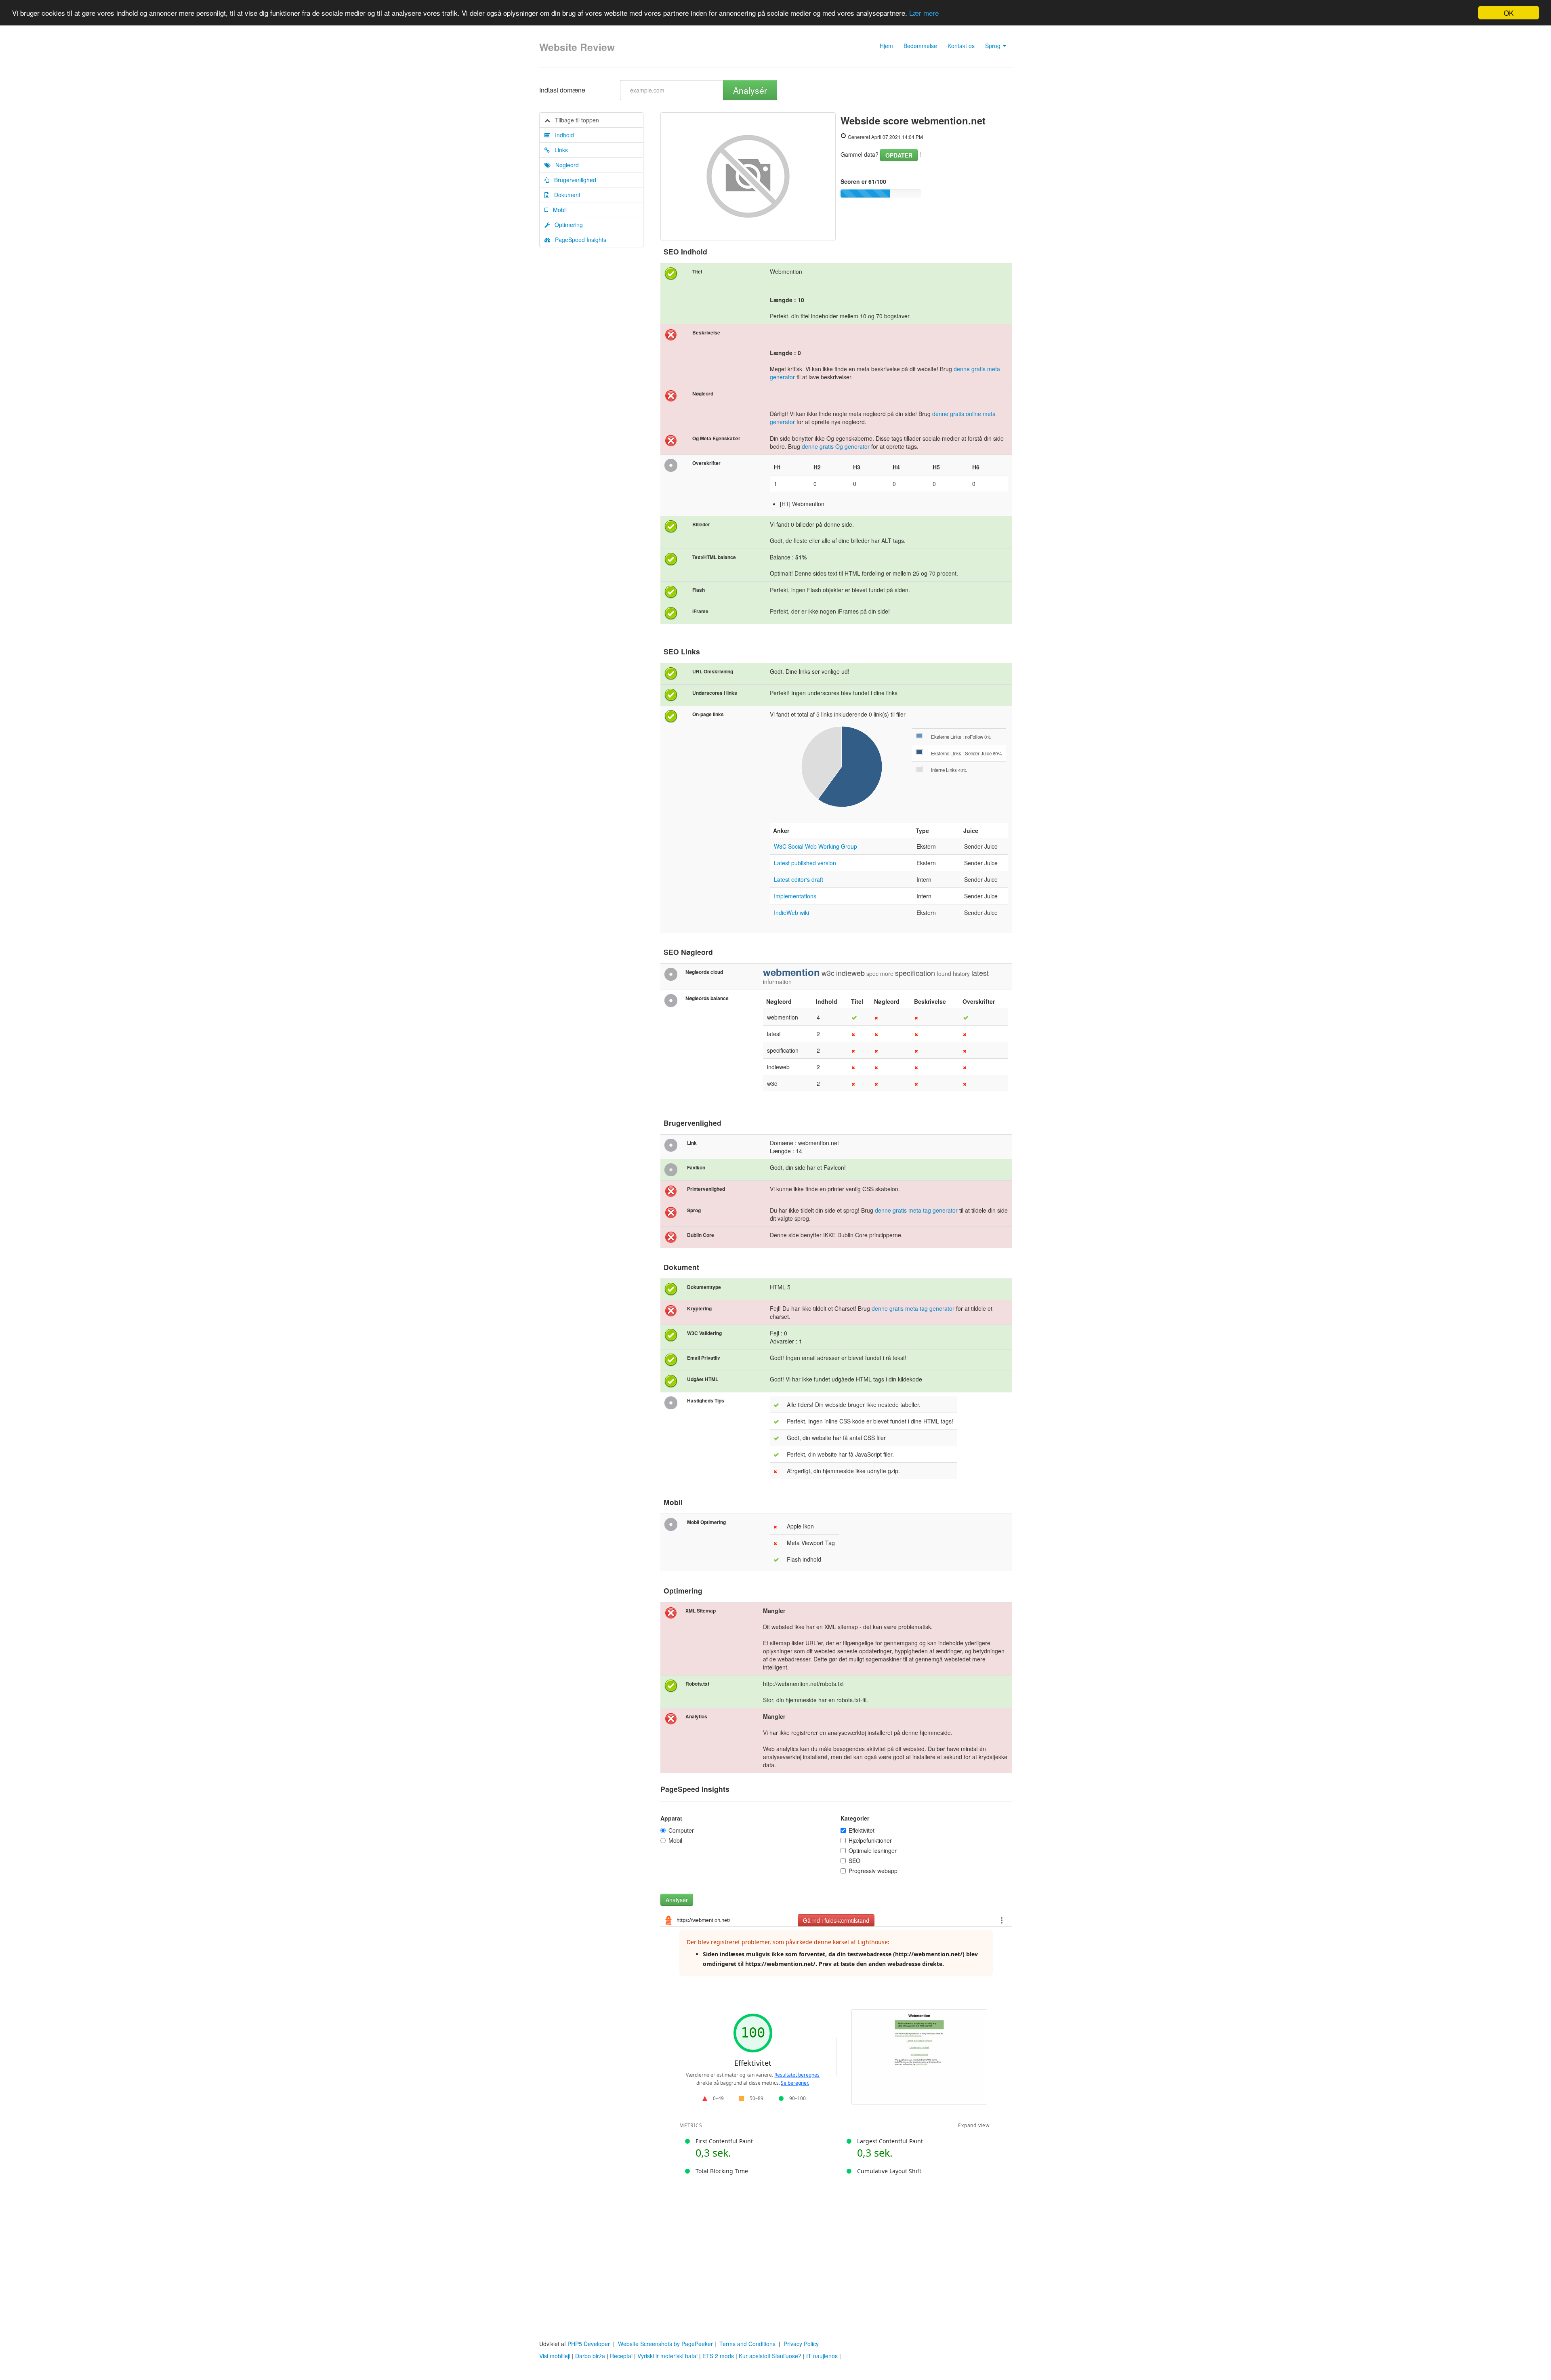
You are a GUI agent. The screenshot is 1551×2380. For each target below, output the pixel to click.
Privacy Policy (801, 2344)
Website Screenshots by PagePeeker (665, 2344)
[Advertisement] (775, 2246)
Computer (681, 1830)
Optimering (566, 225)
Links (559, 150)
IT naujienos (822, 2356)
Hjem (886, 46)
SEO (854, 1861)
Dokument (565, 195)
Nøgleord (565, 165)
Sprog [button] (994, 46)
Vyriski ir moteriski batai (667, 2356)
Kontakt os (961, 46)
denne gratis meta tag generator (916, 1210)
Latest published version (805, 863)
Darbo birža (590, 2356)
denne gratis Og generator (836, 446)
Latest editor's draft (799, 879)
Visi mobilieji (555, 2356)
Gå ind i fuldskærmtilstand (836, 1920)
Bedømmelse (920, 46)
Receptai (621, 2356)
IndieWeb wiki (791, 912)
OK (1509, 13)
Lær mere (924, 13)
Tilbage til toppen (575, 120)
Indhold (562, 135)
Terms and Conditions (747, 2344)
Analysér (750, 90)
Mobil (557, 210)
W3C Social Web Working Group (815, 846)
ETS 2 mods (718, 2356)
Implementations (795, 896)
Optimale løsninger (873, 1850)
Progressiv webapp (873, 1871)
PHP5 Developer (589, 2344)
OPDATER (899, 155)
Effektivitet (862, 1830)
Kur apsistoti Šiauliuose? (770, 2356)
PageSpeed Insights (578, 240)
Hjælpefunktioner (870, 1840)
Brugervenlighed (573, 180)
